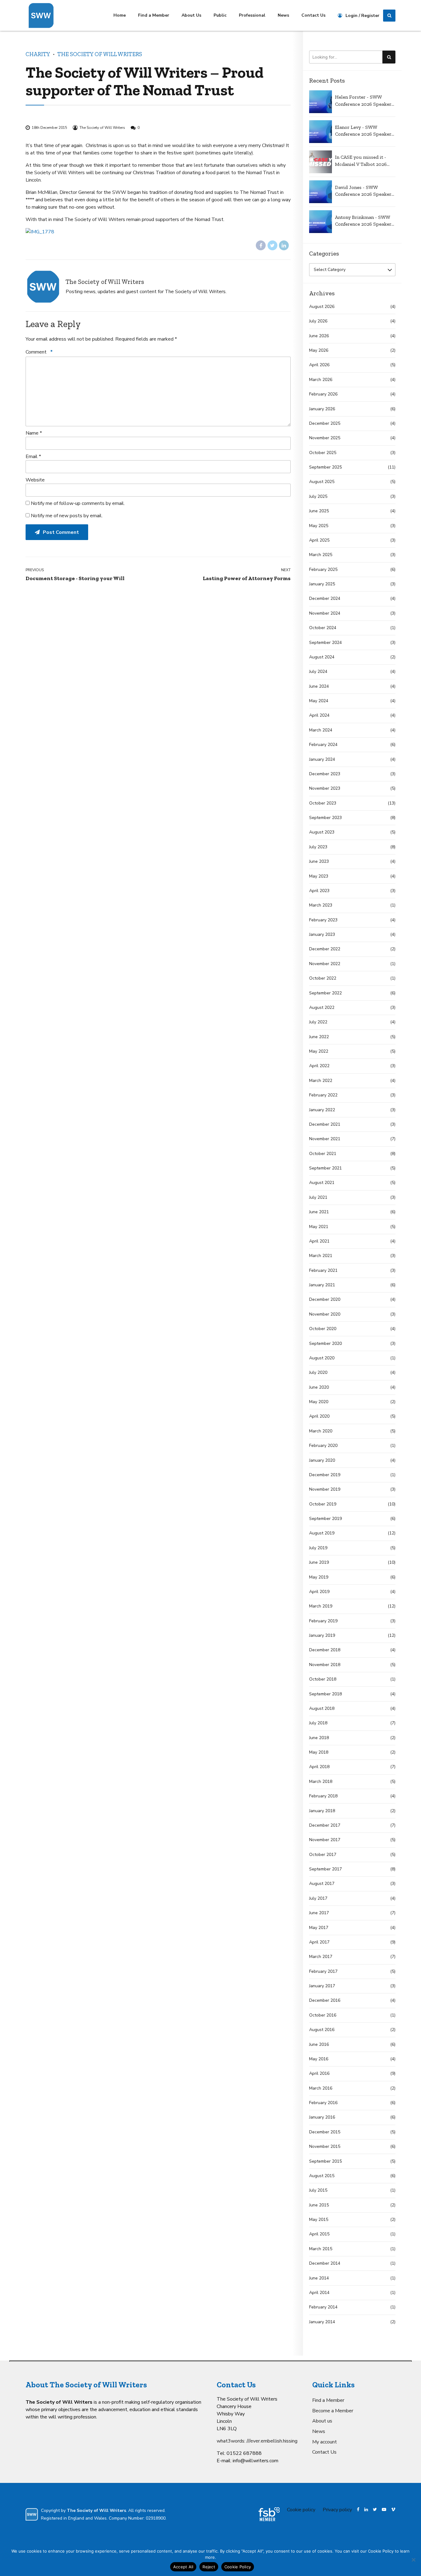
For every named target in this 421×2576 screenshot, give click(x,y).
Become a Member (333, 2411)
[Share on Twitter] (272, 245)
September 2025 (325, 467)
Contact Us (313, 15)
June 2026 (319, 336)
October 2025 (323, 453)
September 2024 (325, 643)
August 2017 (322, 1884)
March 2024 (321, 730)
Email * (33, 457)
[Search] (389, 16)
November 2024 (325, 613)
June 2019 (319, 1562)
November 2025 (325, 438)
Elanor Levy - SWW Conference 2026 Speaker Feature (363, 131)
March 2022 (321, 1081)
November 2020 (325, 1314)
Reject (209, 2567)
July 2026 (318, 321)
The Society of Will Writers (100, 54)
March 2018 (321, 1781)
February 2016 (323, 2103)
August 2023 (322, 832)
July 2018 (318, 1723)
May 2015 (319, 2220)
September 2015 (325, 2161)
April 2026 (319, 365)
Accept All (183, 2567)
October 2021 (323, 1154)
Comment (39, 352)
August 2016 (322, 2030)
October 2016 (323, 2015)
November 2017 (325, 1840)
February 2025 (323, 569)
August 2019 (322, 1533)
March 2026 (321, 380)
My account (325, 2442)
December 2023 (325, 774)
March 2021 (321, 1256)
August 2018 (322, 1708)
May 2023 (319, 876)
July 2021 (318, 1197)
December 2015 (325, 2132)
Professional (252, 15)
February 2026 (323, 394)
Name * (34, 433)
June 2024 (319, 686)
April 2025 (319, 540)
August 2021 (322, 1183)
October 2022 (323, 978)
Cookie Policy (238, 2567)
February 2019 (323, 1621)
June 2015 (319, 2205)
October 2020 (323, 1329)
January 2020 (322, 1460)
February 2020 (323, 1446)
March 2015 (321, 2249)
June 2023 (319, 861)
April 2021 (319, 1241)
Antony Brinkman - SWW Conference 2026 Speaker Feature (363, 221)
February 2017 (323, 1971)
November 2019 (325, 1489)
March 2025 (321, 555)
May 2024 (319, 701)
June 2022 (319, 1037)
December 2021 (325, 1124)
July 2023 (318, 847)
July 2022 (318, 1022)
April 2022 (319, 1066)
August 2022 (322, 1007)
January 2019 (322, 1635)
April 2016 (319, 2073)
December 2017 (325, 1825)
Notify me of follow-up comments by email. (78, 503)
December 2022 (325, 949)
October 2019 (323, 1504)
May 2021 (319, 1227)
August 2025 (322, 482)
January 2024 (322, 759)
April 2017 (319, 1942)
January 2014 (322, 2322)
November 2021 (325, 1139)
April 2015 (319, 2234)
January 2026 (322, 409)
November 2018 (325, 1665)
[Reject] (413, 2560)
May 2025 (319, 526)
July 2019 (318, 1548)
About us (322, 2421)
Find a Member (154, 15)
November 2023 (325, 788)
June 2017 (319, 1913)
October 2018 (323, 1679)
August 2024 (322, 657)
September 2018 (325, 1694)
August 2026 (322, 307)
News (283, 15)
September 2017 (325, 1869)
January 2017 (322, 1986)
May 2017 (319, 1928)
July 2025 (318, 496)
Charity (38, 54)
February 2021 (323, 1270)
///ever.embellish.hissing (272, 2441)
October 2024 (323, 628)
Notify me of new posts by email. (67, 516)
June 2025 (319, 511)
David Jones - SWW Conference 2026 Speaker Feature (363, 191)
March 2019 (321, 1606)
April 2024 (319, 715)
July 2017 (318, 1898)
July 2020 (318, 1372)
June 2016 (319, 2044)
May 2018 (319, 1752)
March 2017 (321, 1957)
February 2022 (323, 1095)
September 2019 (325, 1519)
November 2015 (325, 2146)
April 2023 (319, 891)
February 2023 (323, 920)
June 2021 (319, 1212)
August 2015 (322, 2176)
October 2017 (323, 1855)
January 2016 (322, 2117)
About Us (191, 15)
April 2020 (319, 1416)
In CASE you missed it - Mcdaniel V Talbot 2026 (361, 160)
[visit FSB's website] (269, 2514)
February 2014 (323, 2307)
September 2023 (325, 818)
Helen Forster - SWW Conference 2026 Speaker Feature (363, 101)
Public (220, 15)
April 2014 (319, 2293)
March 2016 (321, 2088)
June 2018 (319, 1738)
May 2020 (319, 1402)
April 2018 (319, 1767)
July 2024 (318, 672)
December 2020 (325, 1299)
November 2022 (325, 964)
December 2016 (325, 2000)
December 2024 (325, 598)
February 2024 (323, 745)
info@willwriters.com (255, 2461)
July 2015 (318, 2190)
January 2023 (322, 934)
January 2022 (322, 1110)
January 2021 (322, 1285)
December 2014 (325, 2263)
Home (120, 15)
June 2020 (319, 1387)
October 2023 (323, 803)
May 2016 (319, 2059)
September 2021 (325, 1168)
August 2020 (322, 1358)
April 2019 (319, 1592)
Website (35, 480)
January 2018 (322, 1811)
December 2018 (325, 1650)
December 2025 (325, 423)
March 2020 (321, 1431)
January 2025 (322, 584)
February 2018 (323, 1796)
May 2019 (319, 1577)
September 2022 (325, 993)
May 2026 (319, 350)
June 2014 (319, 2278)
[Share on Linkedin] (284, 245)
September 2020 (325, 1343)
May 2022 (319, 1051)
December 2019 (325, 1475)
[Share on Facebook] (261, 245)
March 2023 (321, 905)
